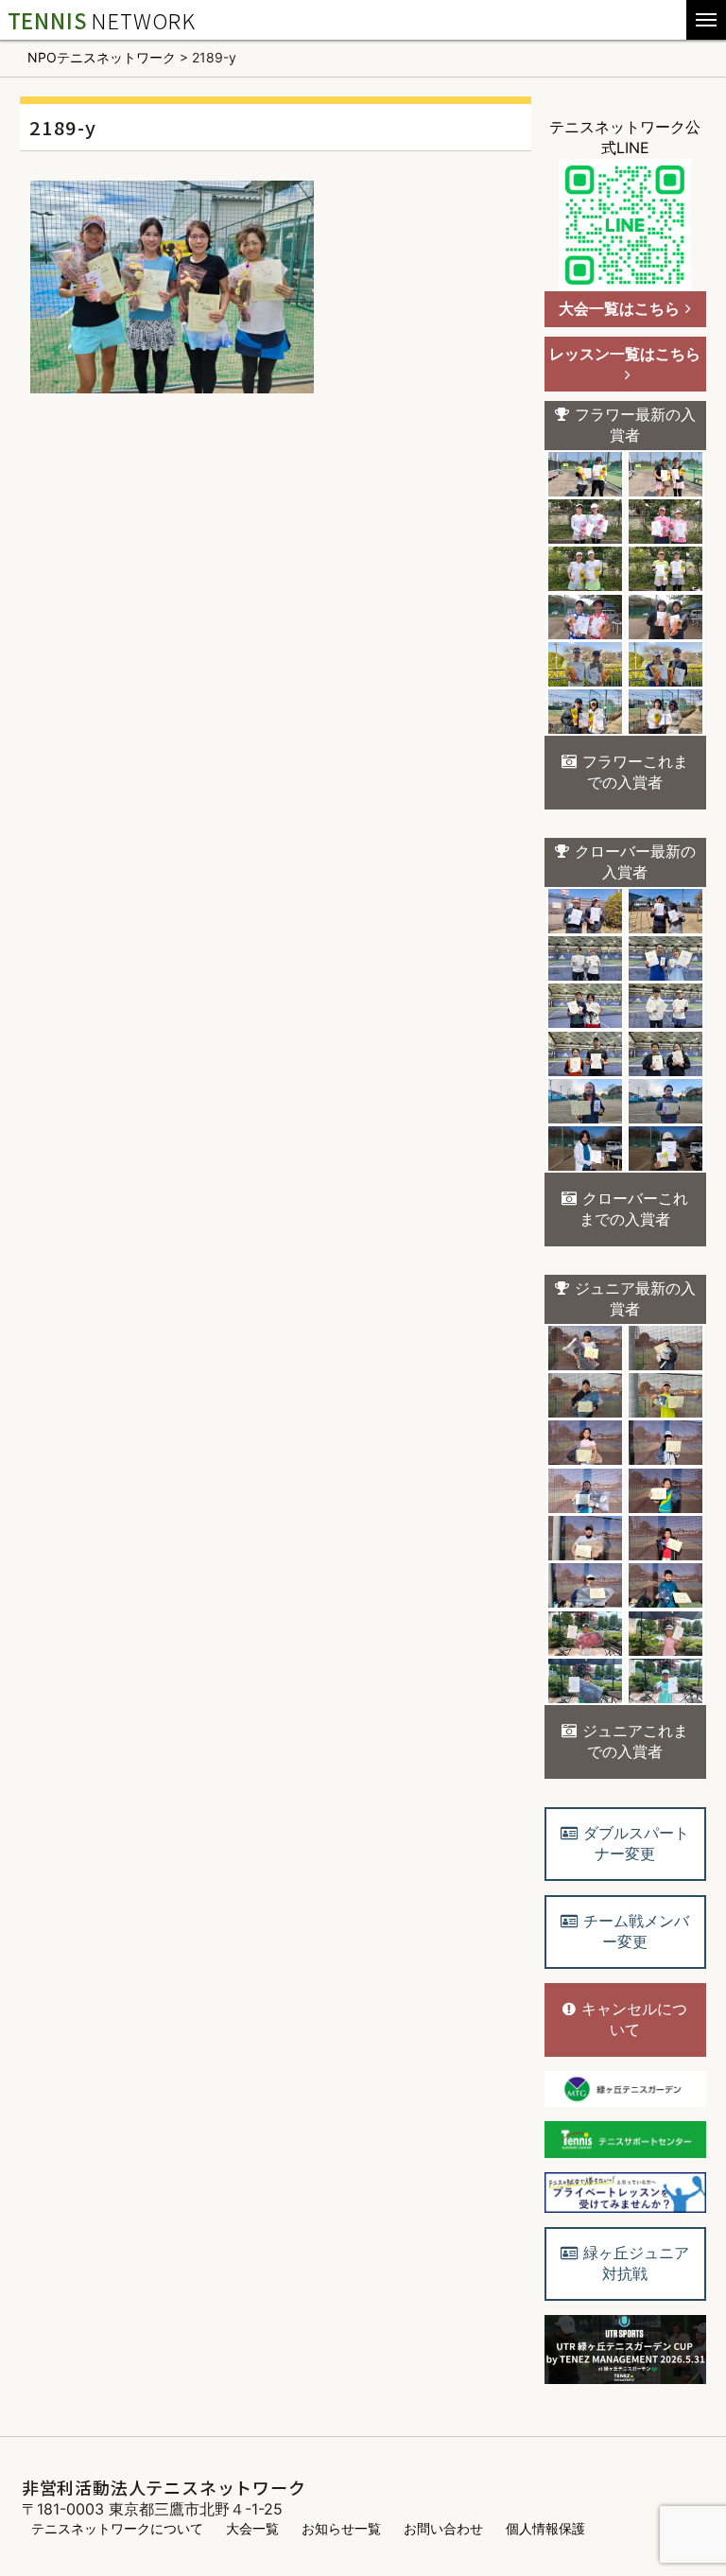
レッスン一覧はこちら (625, 354)
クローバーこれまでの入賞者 (634, 1209)
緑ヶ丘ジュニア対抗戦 (636, 2263)
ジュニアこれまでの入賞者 (635, 1741)
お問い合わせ (443, 2528)
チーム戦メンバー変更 (636, 1931)
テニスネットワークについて (117, 2528)
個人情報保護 (545, 2528)
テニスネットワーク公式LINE (625, 137)
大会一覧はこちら (619, 308)
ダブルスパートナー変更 (636, 1843)
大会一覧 (252, 2528)
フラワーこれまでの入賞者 (635, 772)
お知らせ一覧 (341, 2528)
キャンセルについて (634, 2019)
